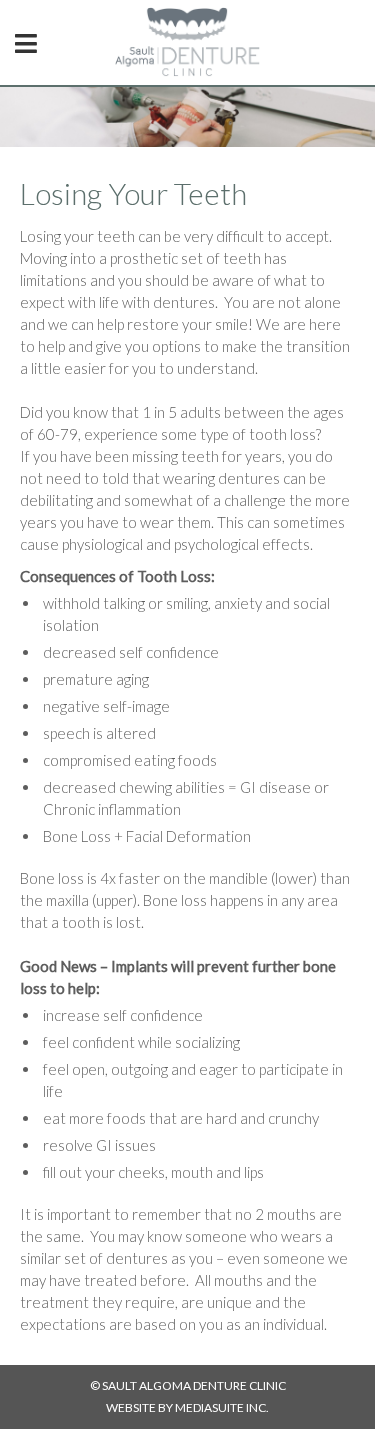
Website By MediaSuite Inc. (187, 1407)
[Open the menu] (26, 42)
